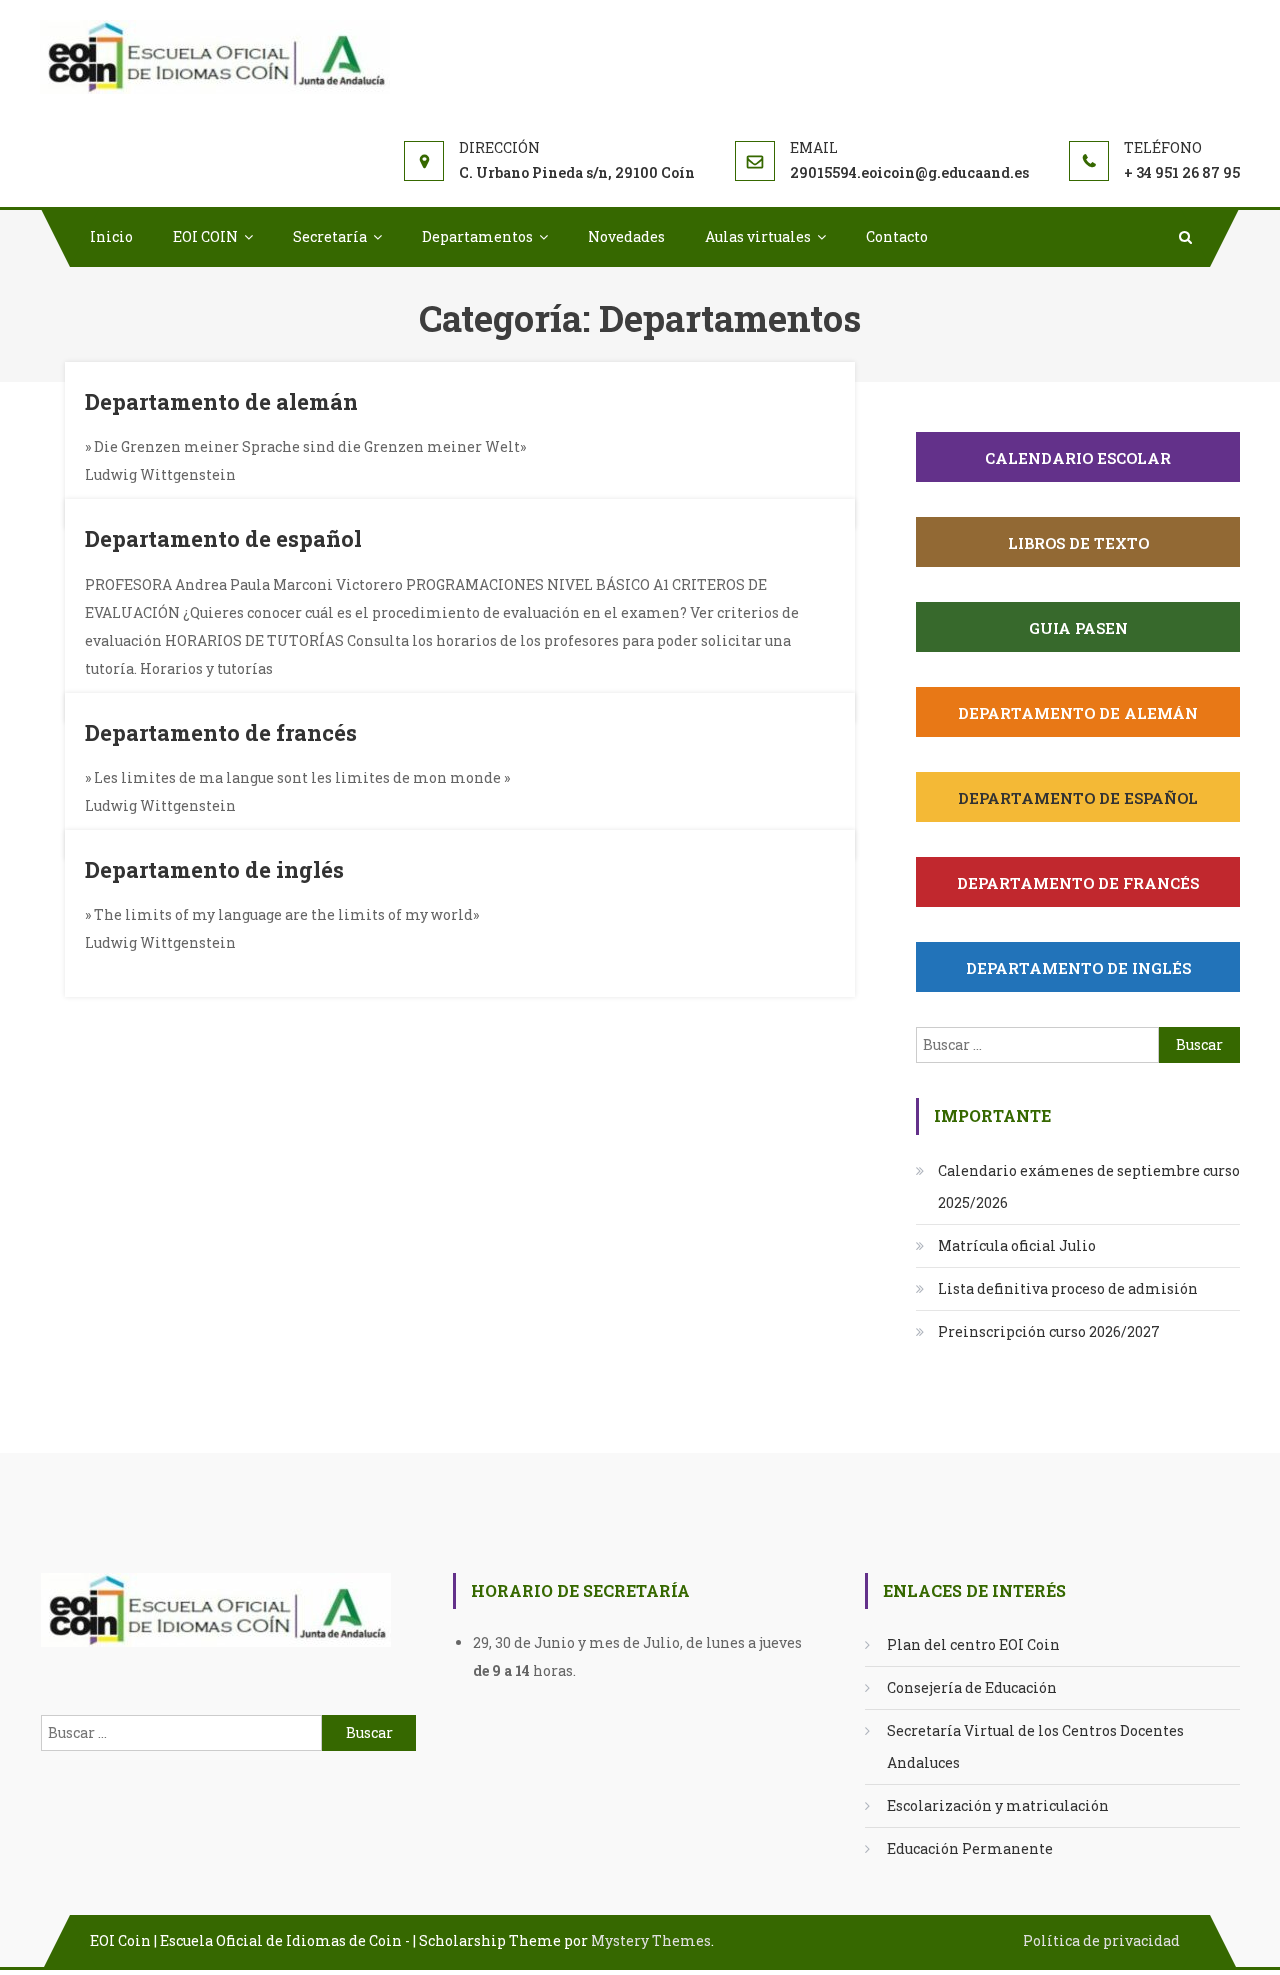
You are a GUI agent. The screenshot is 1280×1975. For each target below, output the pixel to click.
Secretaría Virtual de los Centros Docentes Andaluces (1035, 1746)
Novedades (626, 236)
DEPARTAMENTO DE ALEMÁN (1078, 713)
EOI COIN (205, 236)
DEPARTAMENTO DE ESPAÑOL (1078, 798)
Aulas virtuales (758, 236)
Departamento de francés (221, 732)
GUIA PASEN (1078, 628)
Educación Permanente (970, 1848)
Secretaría (330, 236)
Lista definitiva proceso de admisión (1068, 1288)
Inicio (111, 236)
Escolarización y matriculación (998, 1805)
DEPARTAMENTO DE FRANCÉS (1078, 883)
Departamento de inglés (214, 869)
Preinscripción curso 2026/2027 (1049, 1331)
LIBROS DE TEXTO (1078, 543)
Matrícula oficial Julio (1017, 1245)
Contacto (897, 236)
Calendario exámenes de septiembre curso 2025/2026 (1089, 1186)
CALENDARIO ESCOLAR (1078, 458)
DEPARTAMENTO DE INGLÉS (1078, 968)
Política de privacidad (1101, 1940)
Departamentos (477, 236)
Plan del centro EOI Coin (973, 1644)
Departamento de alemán (221, 401)
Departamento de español (223, 538)
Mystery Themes (651, 1940)
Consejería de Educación (972, 1687)
